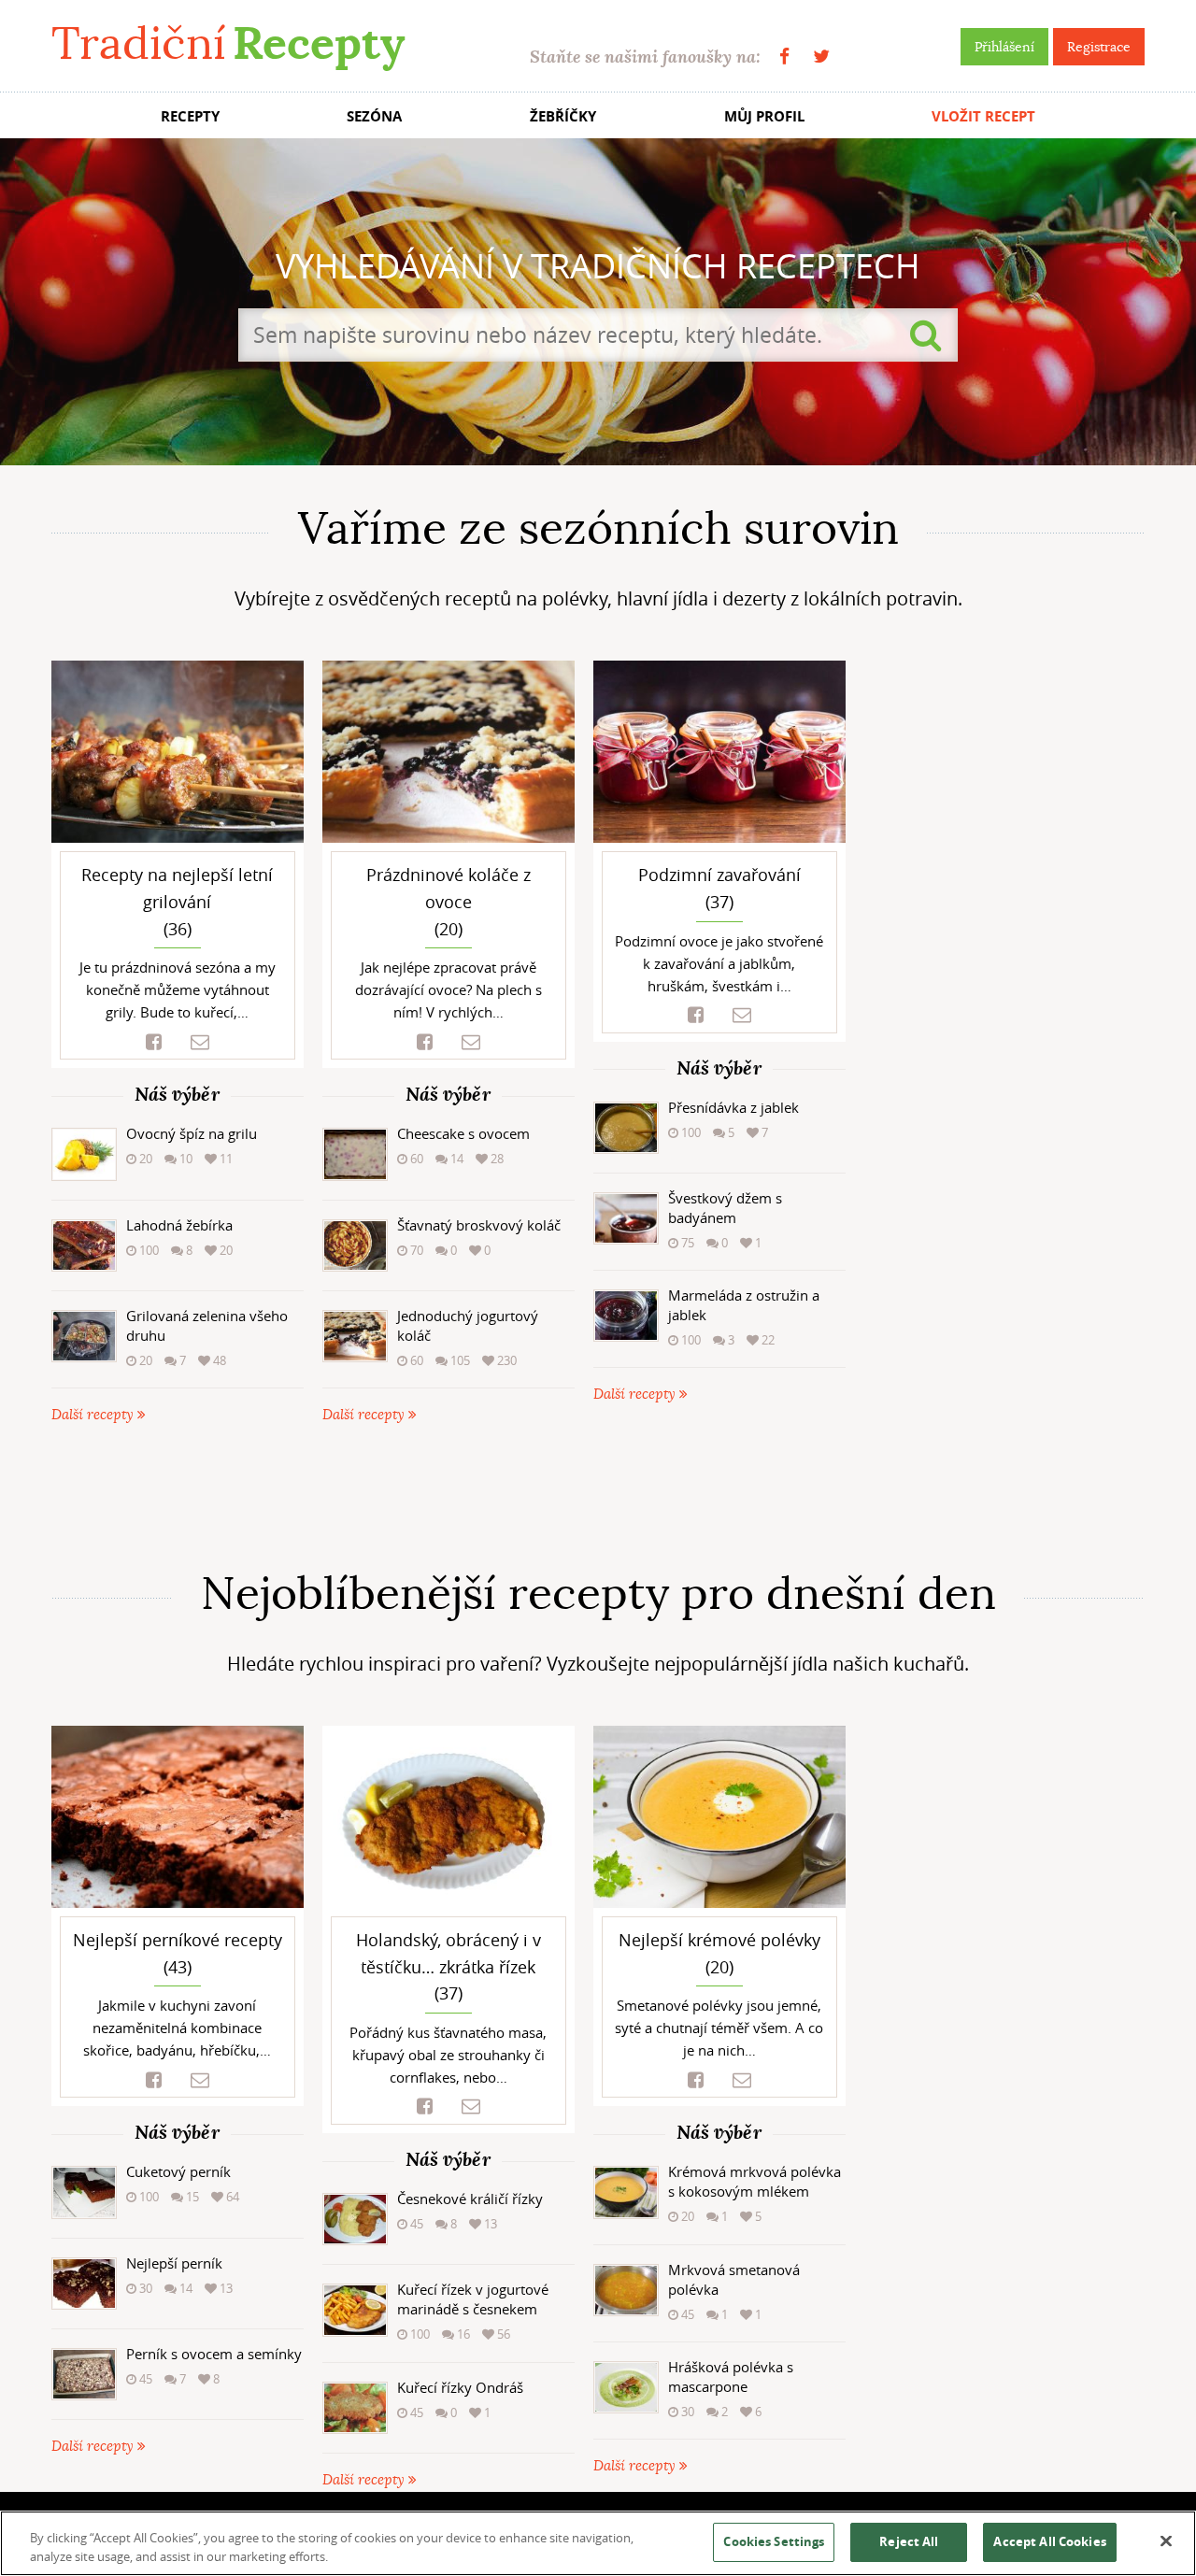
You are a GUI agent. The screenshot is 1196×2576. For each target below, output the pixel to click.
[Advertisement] (598, 1497)
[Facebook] (784, 57)
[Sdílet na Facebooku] (154, 1042)
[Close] (1166, 2541)
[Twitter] (821, 57)
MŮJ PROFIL (764, 116)
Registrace (1099, 47)
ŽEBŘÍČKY (563, 116)
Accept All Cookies (1049, 2541)
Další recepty (94, 1415)
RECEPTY (190, 116)
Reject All (909, 2541)
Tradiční (228, 43)
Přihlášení (1004, 47)
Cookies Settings (774, 2541)
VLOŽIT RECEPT (983, 116)
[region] (598, 2543)
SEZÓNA (374, 116)
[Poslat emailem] (200, 1042)
